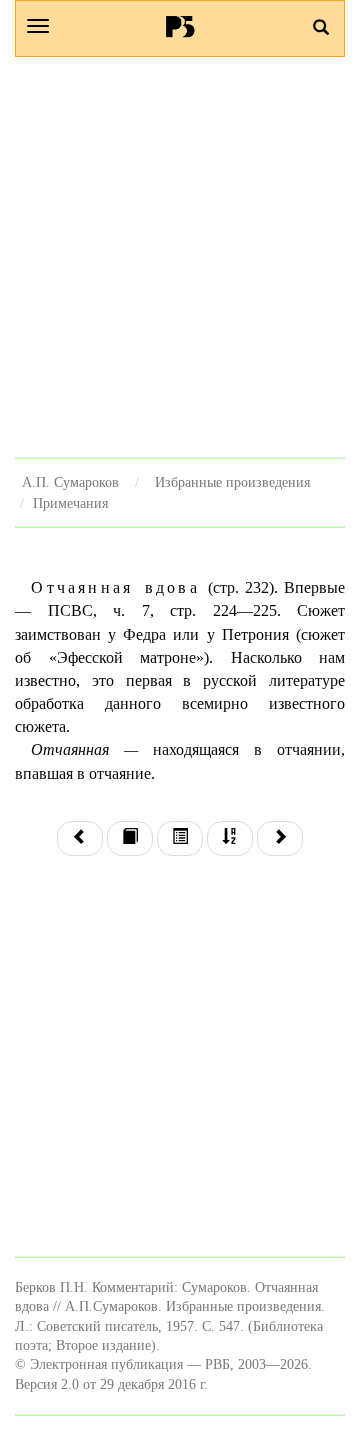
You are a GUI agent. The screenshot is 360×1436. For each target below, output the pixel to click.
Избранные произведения (232, 482)
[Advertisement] (180, 257)
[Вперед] (280, 838)
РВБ (180, 26)
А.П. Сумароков (70, 482)
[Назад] (80, 838)
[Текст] (130, 838)
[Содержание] (180, 838)
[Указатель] (230, 838)
